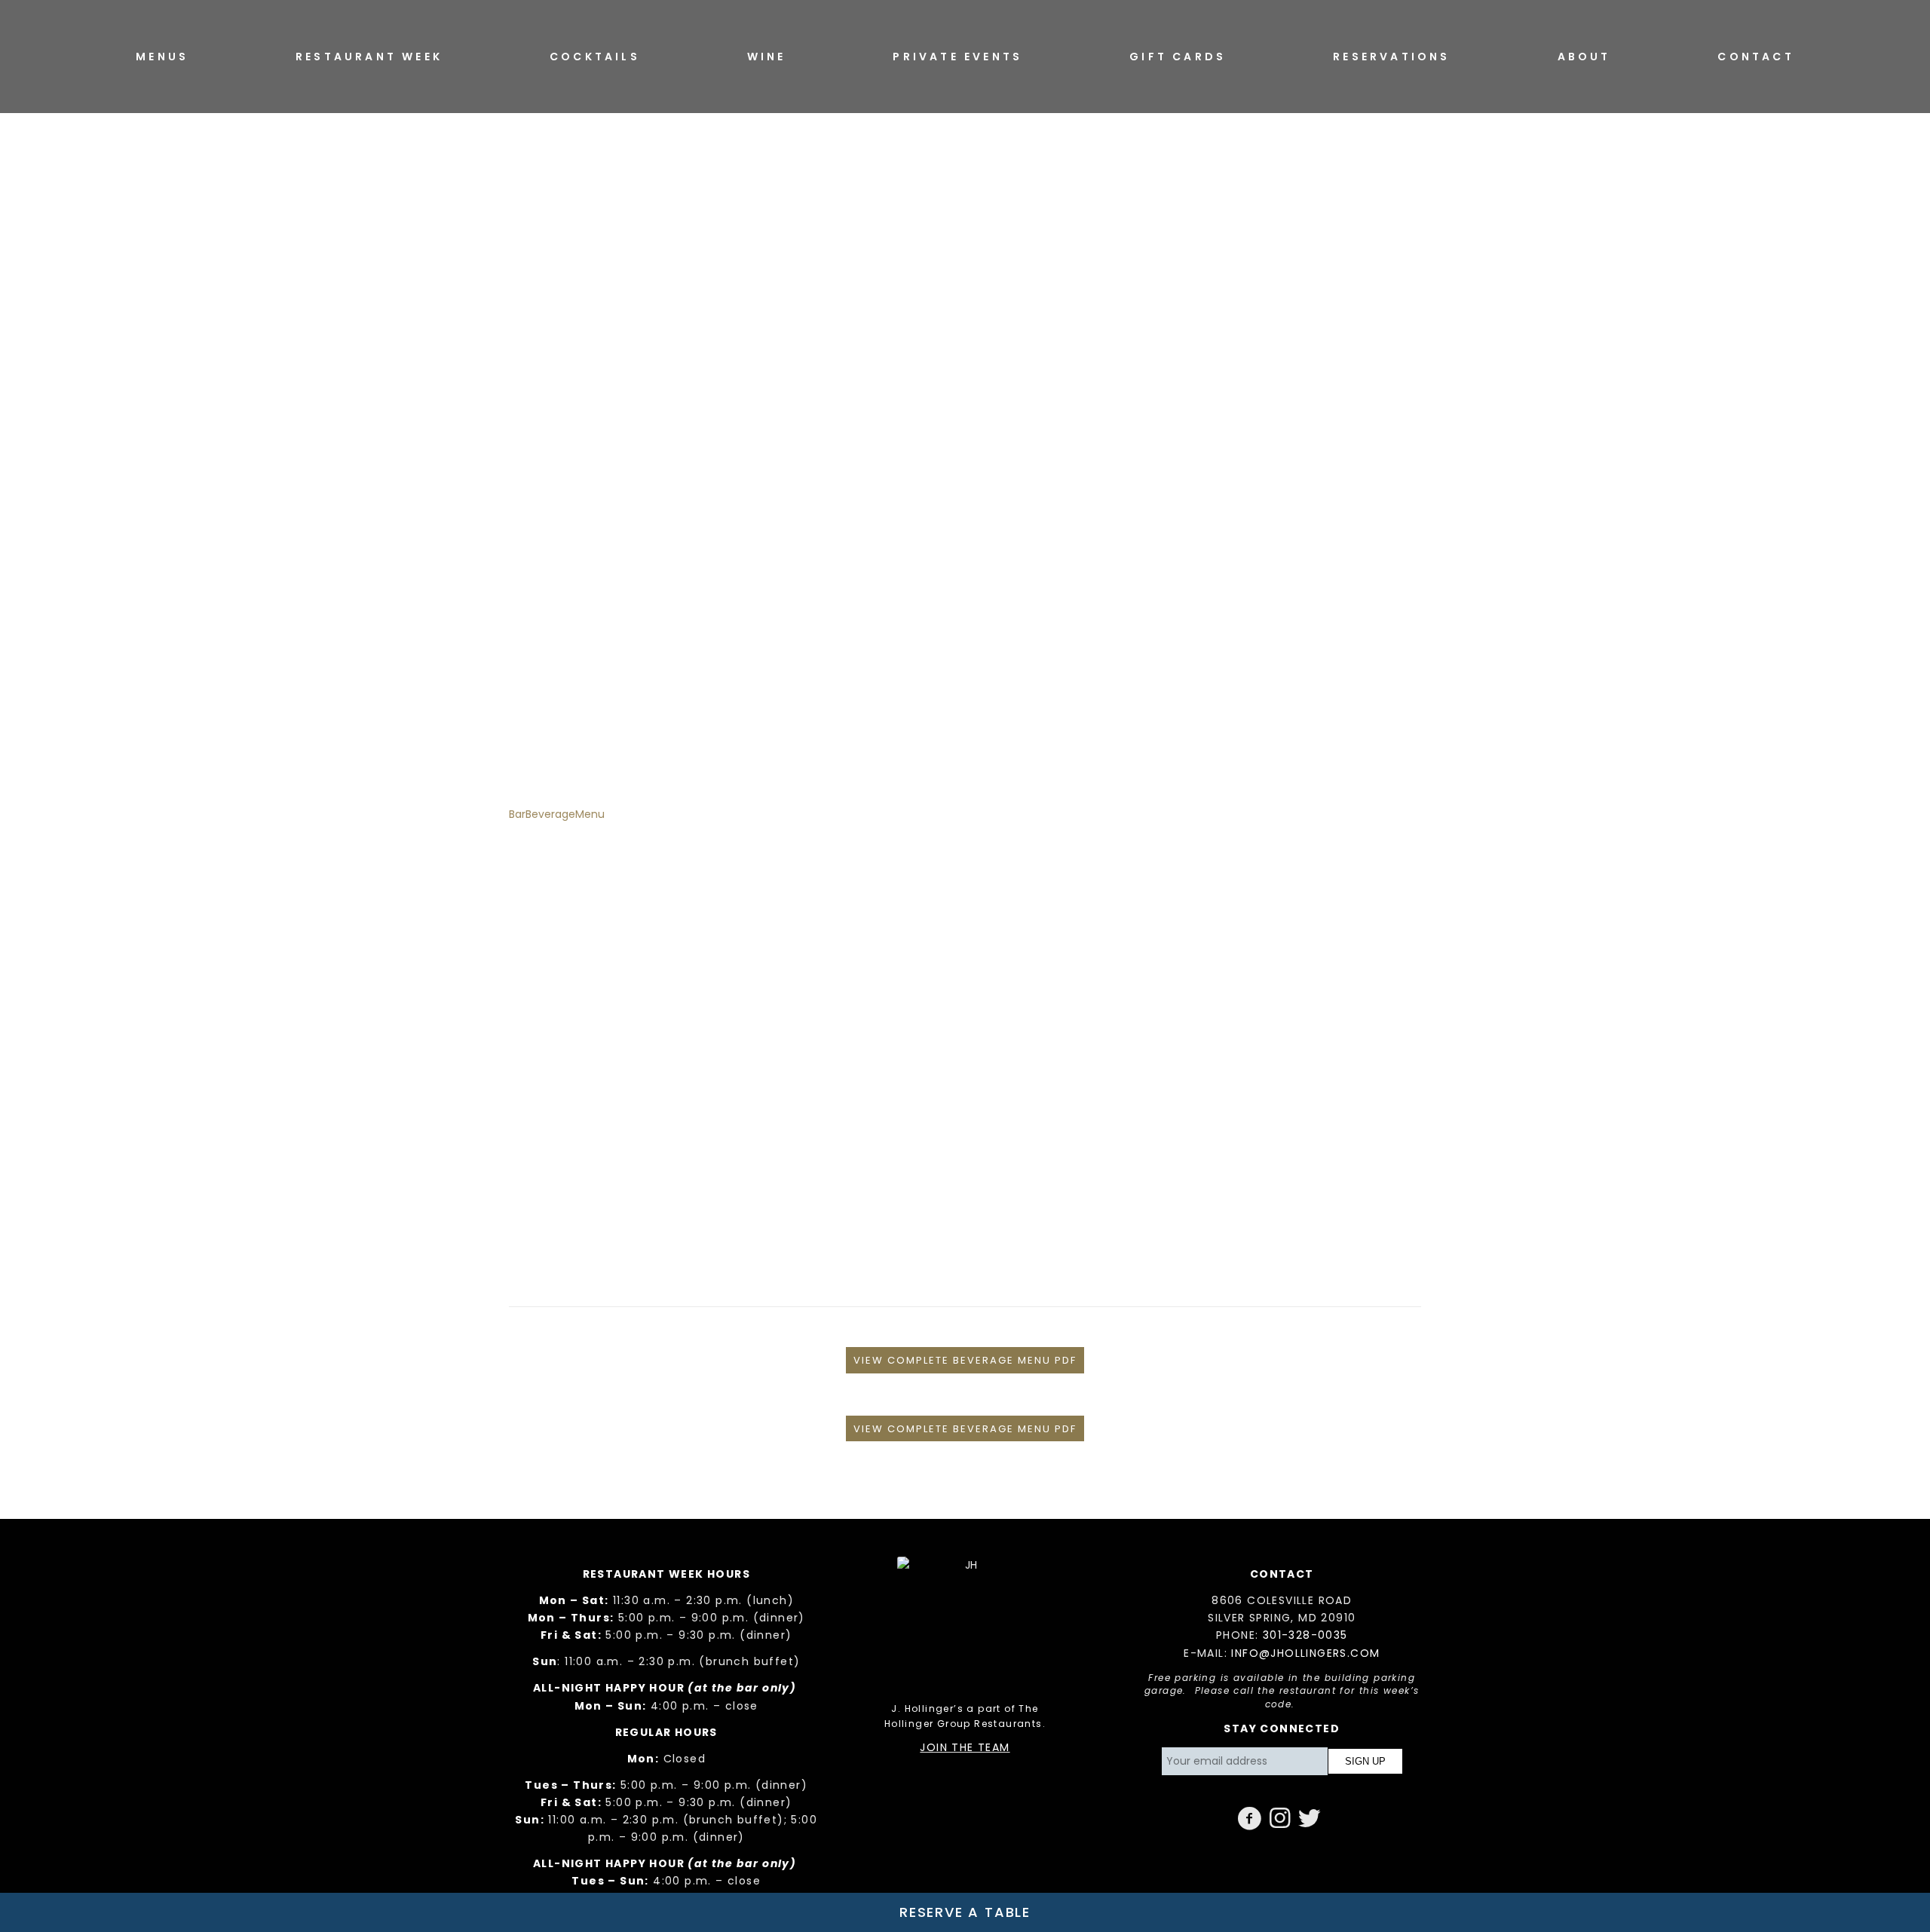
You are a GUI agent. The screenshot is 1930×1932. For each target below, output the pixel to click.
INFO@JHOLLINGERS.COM (1305, 1653)
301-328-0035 (1305, 1635)
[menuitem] (162, 57)
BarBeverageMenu (557, 814)
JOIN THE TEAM (965, 1747)
